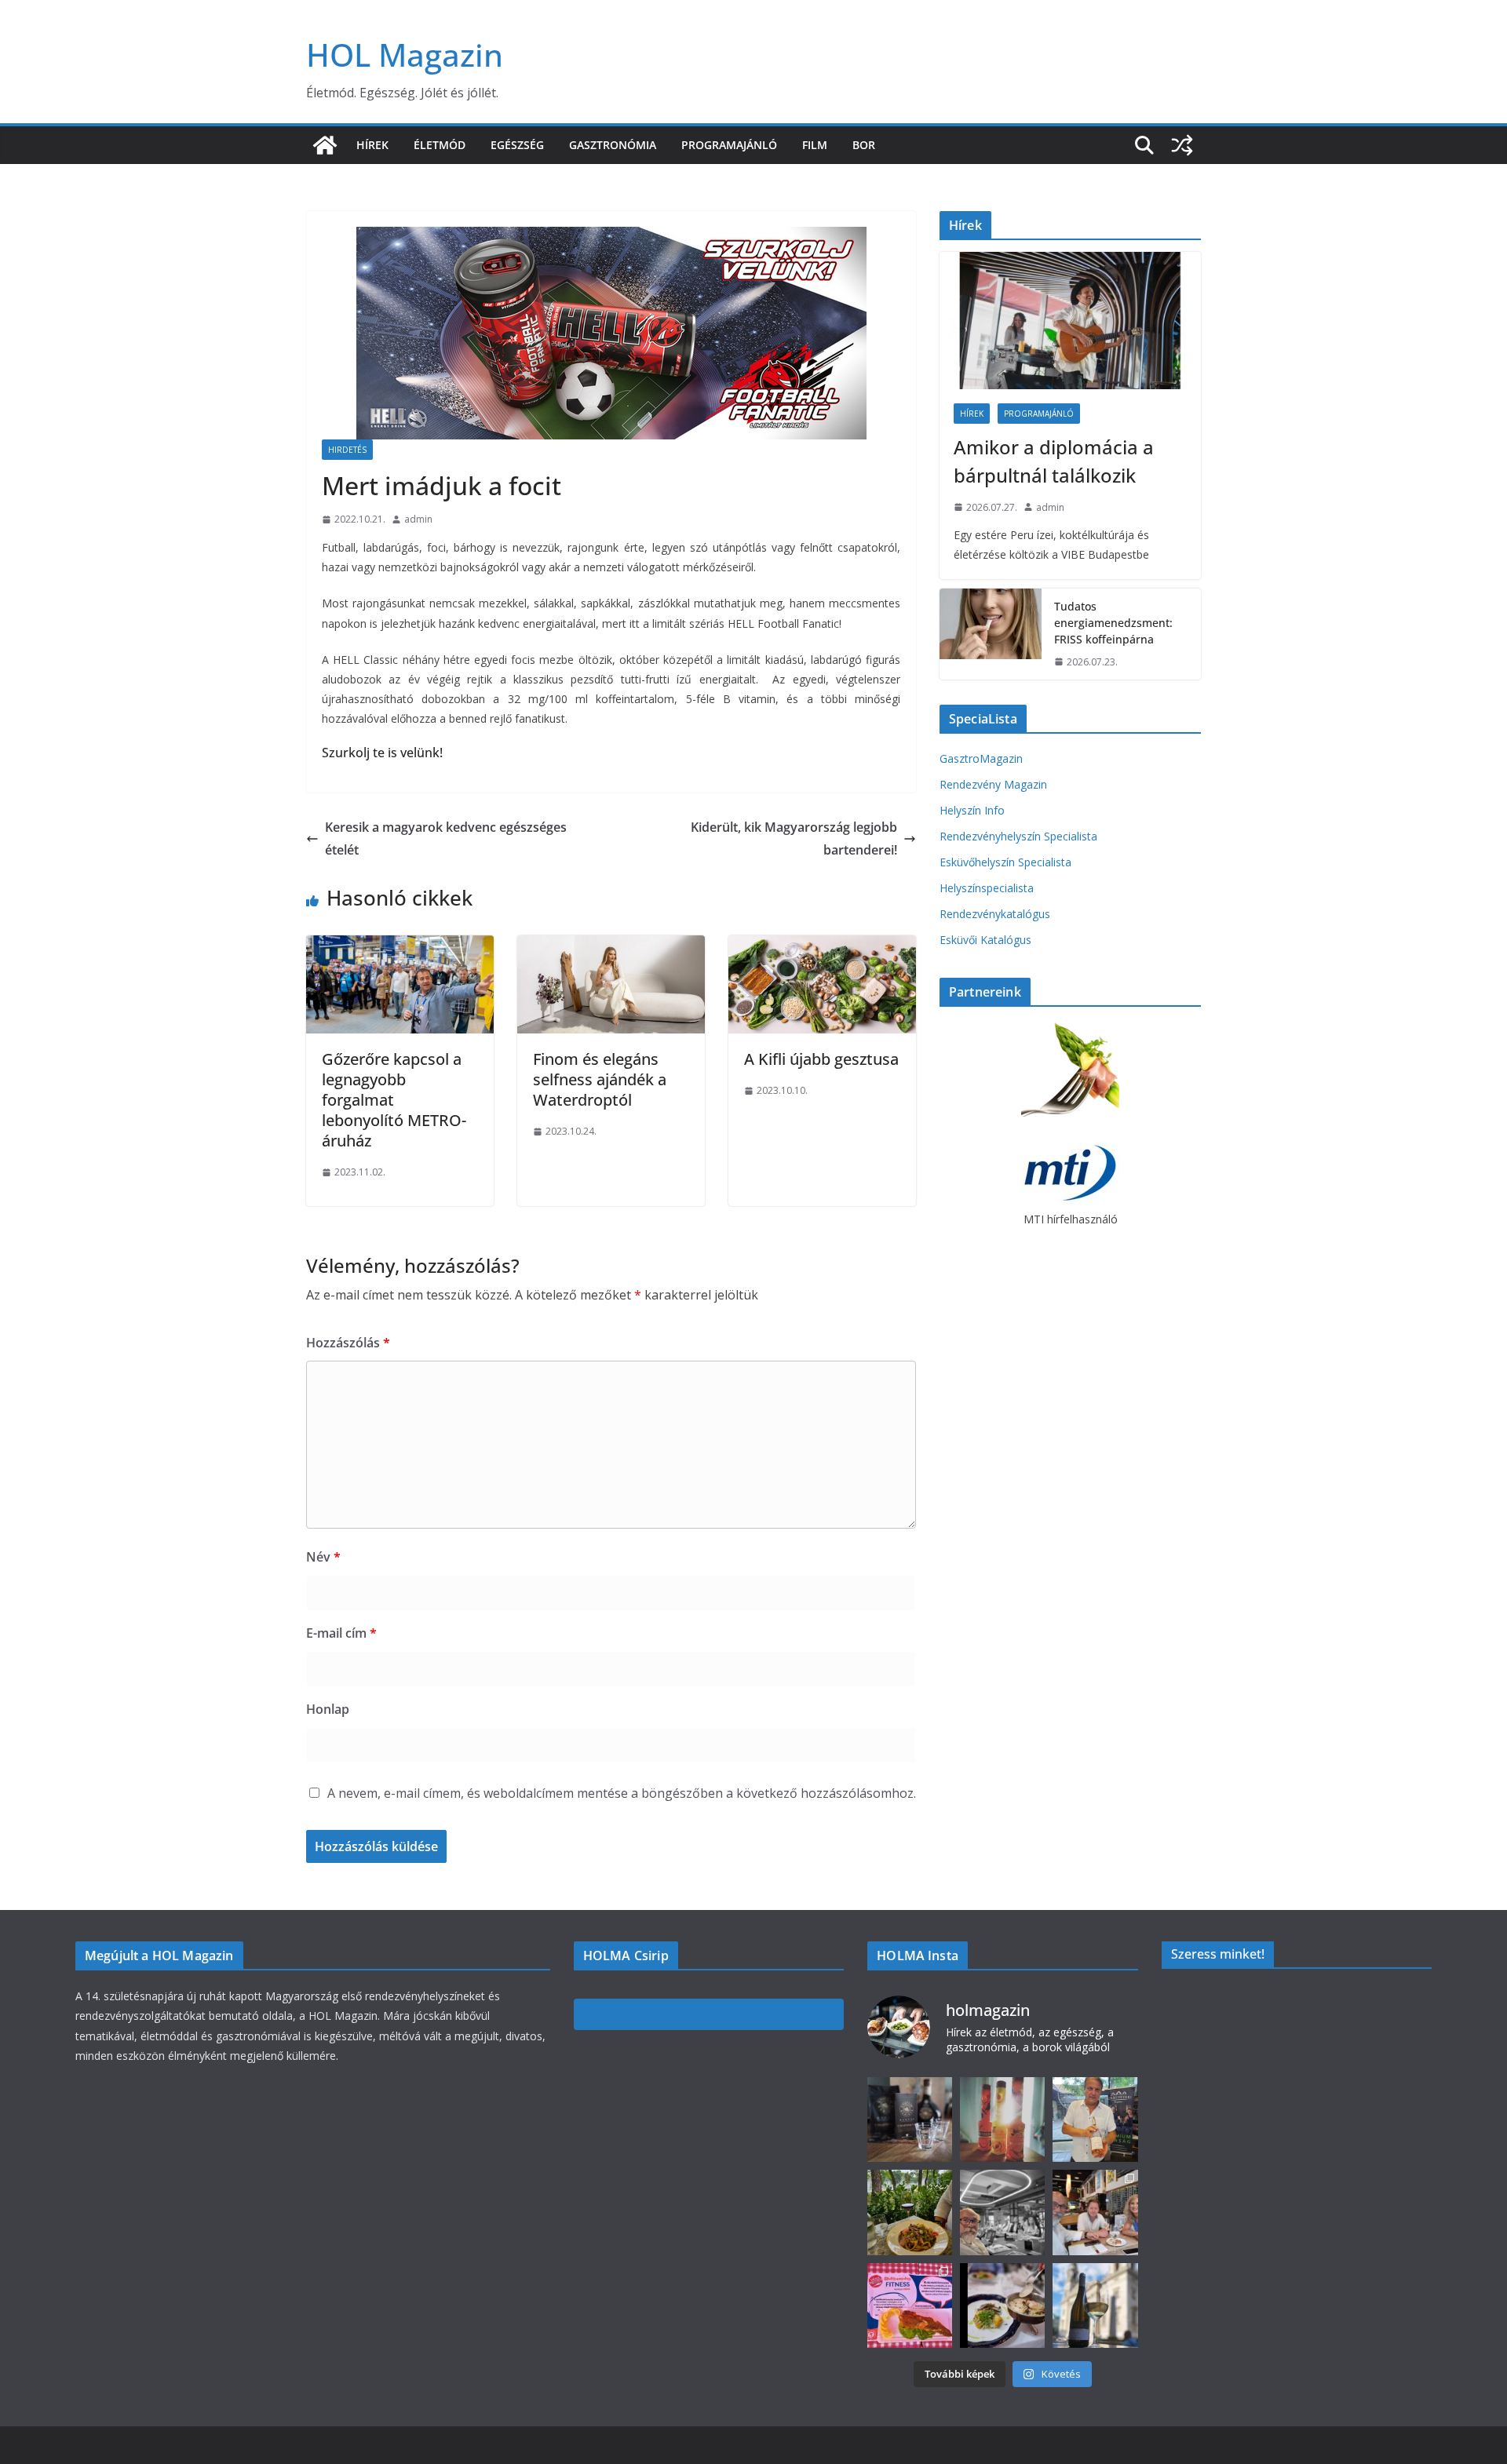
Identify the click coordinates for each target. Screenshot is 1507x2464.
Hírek (372, 145)
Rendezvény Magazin (993, 784)
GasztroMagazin (981, 758)
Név (323, 1557)
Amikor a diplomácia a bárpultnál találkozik (1054, 461)
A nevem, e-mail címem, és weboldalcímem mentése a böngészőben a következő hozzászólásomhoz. (622, 1793)
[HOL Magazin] (325, 145)
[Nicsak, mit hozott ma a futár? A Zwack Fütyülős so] (1002, 2120)
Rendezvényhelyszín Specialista (1018, 836)
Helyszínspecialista (987, 888)
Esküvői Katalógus (985, 940)
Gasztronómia (613, 145)
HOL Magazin (405, 55)
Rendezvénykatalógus (995, 914)
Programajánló (729, 145)
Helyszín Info (972, 810)
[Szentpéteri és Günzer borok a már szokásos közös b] (1095, 2120)
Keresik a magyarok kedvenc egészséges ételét (446, 838)
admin (418, 519)
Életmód (440, 145)
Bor (864, 145)
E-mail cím (341, 1633)
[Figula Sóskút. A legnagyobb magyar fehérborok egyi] (1095, 2305)
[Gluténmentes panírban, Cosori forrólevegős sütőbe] (910, 2305)
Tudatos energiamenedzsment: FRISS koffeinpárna (1113, 623)
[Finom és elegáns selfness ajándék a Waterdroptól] (611, 946)
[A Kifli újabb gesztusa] (822, 946)
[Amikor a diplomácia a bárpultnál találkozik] (1070, 321)
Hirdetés (347, 450)
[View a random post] (1182, 145)
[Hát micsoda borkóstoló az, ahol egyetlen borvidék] (1002, 2212)
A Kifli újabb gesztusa (821, 1059)
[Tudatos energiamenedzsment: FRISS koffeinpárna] (991, 634)
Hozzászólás (348, 1343)
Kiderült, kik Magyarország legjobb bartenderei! (794, 838)
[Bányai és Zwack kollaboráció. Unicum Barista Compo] (910, 2120)
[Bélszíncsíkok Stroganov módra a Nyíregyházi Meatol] (910, 2212)
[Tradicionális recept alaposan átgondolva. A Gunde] (1002, 2305)
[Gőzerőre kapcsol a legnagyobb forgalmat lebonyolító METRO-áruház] (400, 946)
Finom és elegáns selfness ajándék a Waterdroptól (600, 1079)
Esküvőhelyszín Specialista (1005, 862)
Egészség (517, 145)
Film (815, 145)
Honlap (328, 1709)
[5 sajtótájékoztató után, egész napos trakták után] (1095, 2212)
